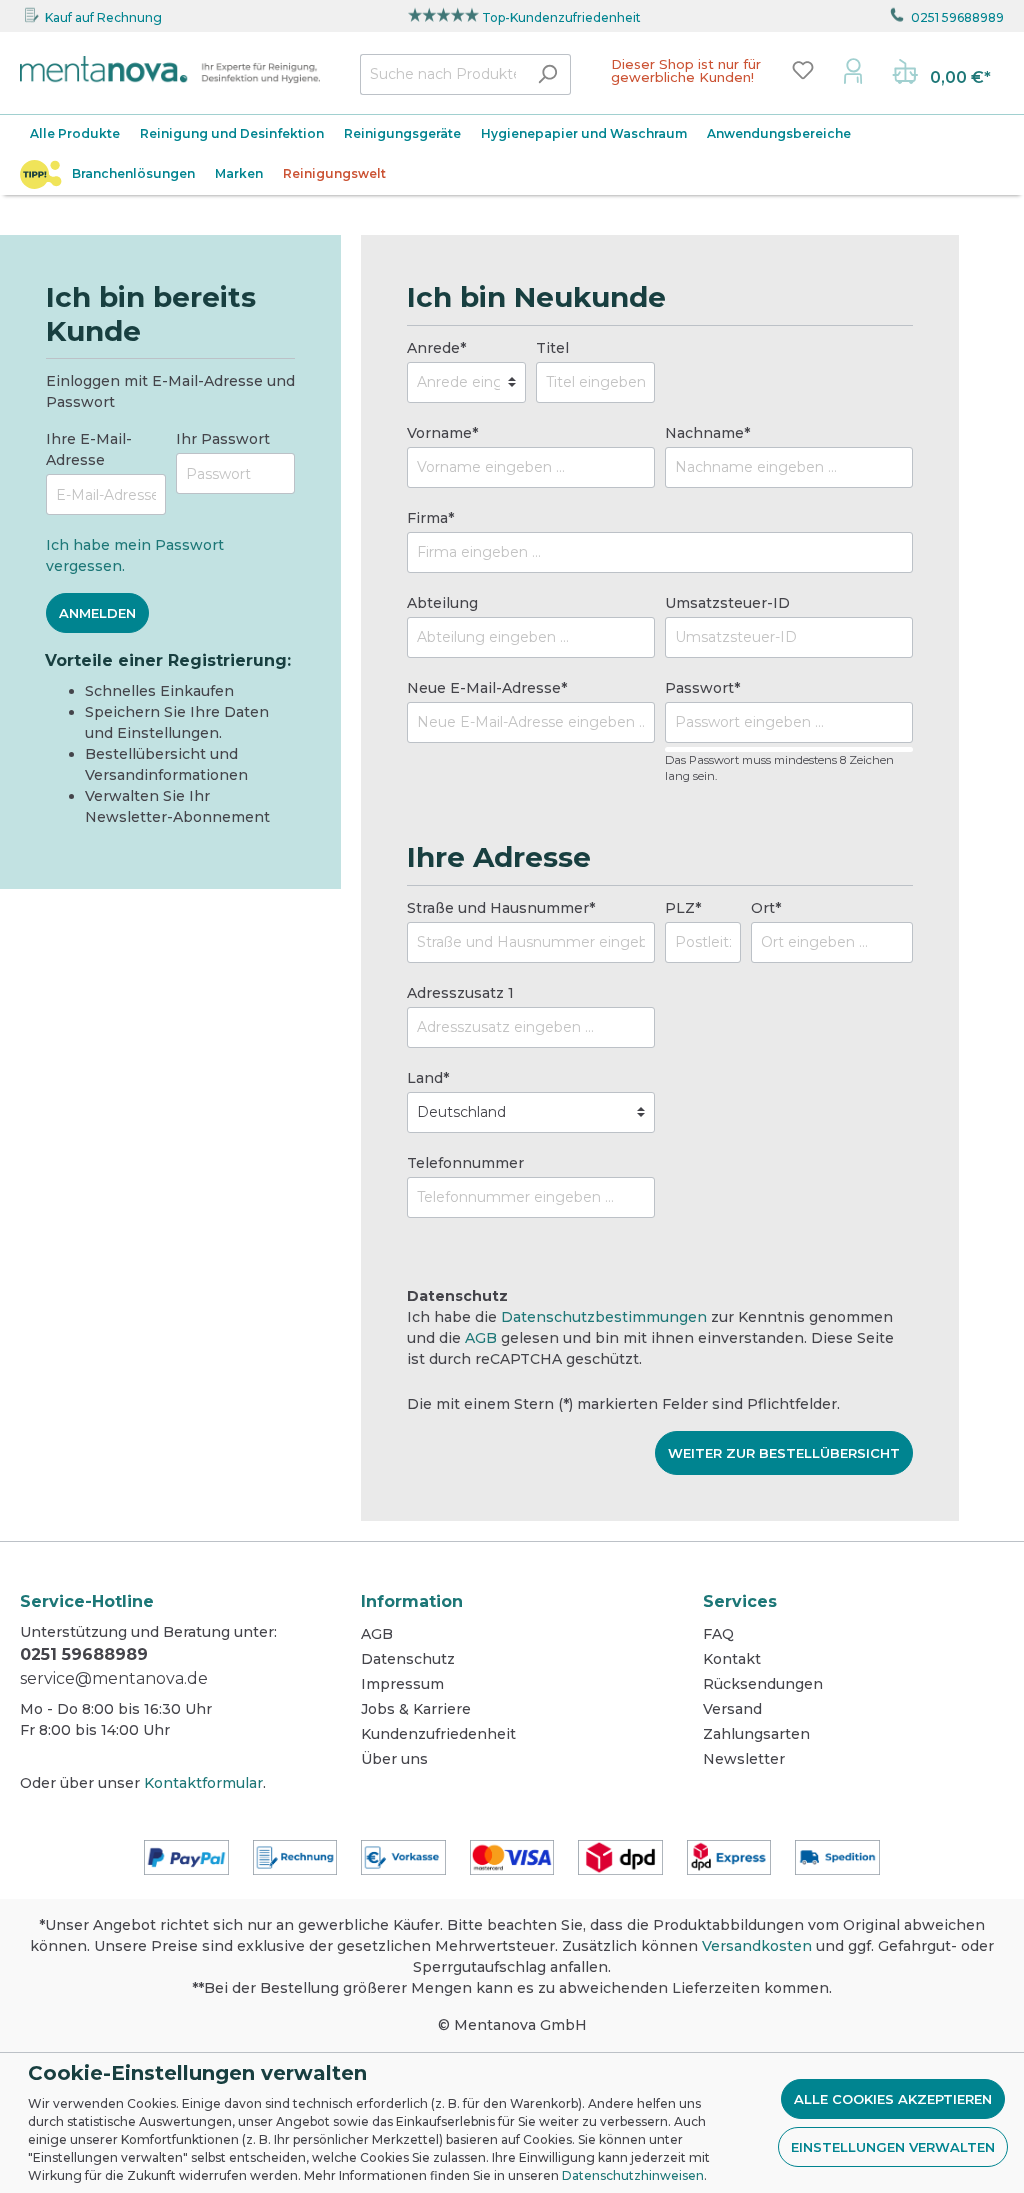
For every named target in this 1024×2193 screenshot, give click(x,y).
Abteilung (442, 603)
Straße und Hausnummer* (501, 908)
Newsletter (744, 1759)
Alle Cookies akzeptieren (893, 2099)
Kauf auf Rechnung (103, 17)
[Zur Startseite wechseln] (170, 70)
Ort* (766, 908)
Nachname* (707, 433)
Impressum (402, 1684)
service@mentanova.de (114, 1678)
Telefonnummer (465, 1163)
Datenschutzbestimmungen (604, 1317)
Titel (552, 348)
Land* (428, 1078)
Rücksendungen (763, 1684)
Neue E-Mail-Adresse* (487, 688)
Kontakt (732, 1659)
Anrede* (436, 348)
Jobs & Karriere (416, 1709)
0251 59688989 (957, 17)
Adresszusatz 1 (460, 993)
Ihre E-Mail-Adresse (89, 449)
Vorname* (442, 433)
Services (740, 1601)
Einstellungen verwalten (893, 2147)
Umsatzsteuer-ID (727, 603)
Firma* (430, 518)
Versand (732, 1709)
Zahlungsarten (756, 1734)
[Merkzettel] (803, 70)
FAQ (718, 1634)
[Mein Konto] (853, 70)
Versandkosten (757, 1946)
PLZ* (683, 908)
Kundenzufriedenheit (438, 1734)
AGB (481, 1338)
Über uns (394, 1759)
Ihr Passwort (223, 439)
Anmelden (97, 613)
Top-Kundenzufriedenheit (561, 17)
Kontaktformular (203, 1783)
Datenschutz (408, 1659)
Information (412, 1601)
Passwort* (702, 688)
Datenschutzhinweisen (633, 2175)
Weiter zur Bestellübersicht (784, 1453)
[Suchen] (547, 74)
